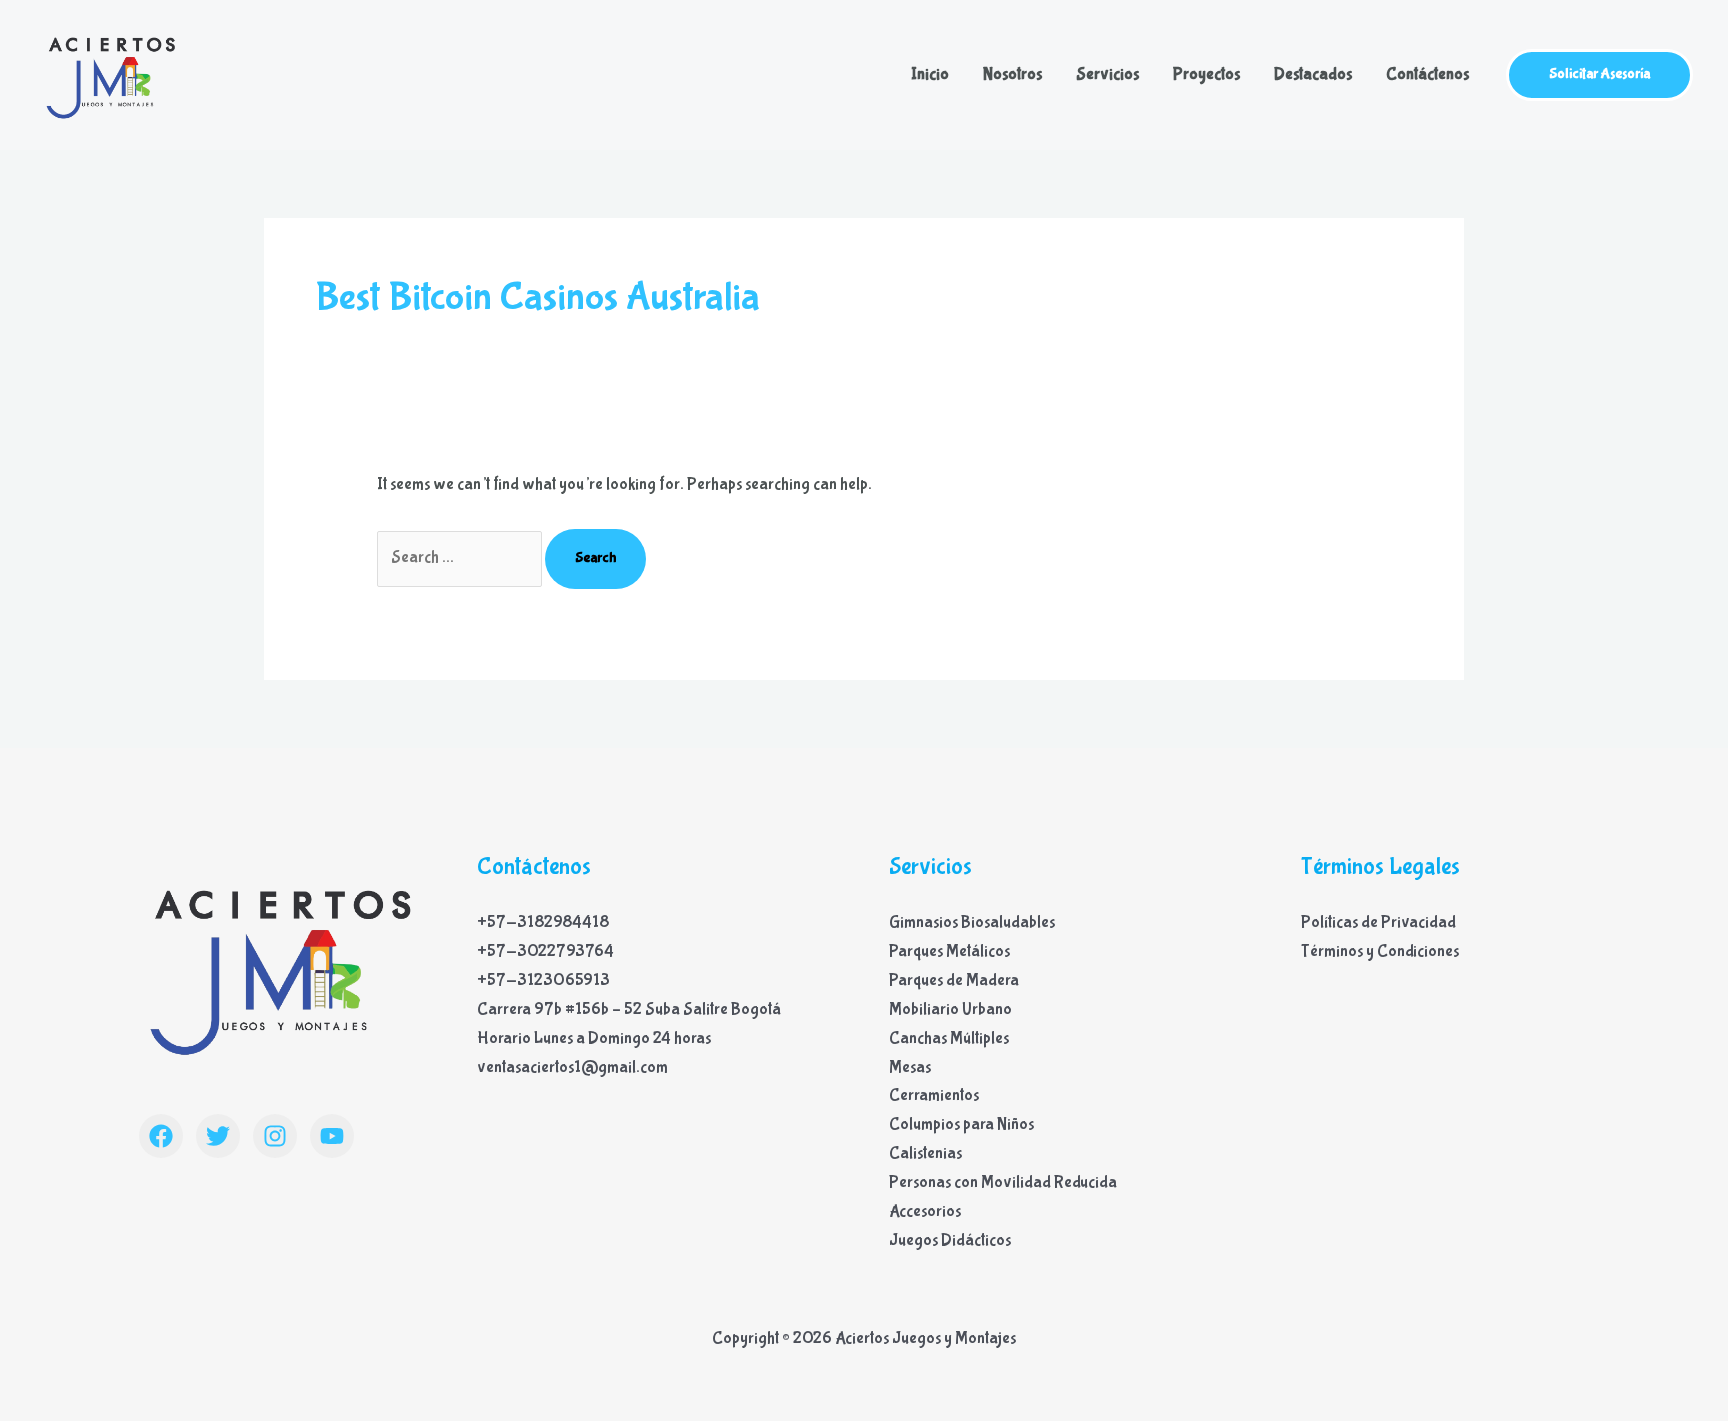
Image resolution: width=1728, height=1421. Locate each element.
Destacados (1313, 74)
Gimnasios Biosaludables (972, 922)
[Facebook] (161, 1136)
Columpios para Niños (961, 1124)
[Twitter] (218, 1136)
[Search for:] (461, 557)
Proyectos (1206, 74)
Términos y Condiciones (1380, 951)
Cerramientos (934, 1095)
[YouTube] (332, 1136)
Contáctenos (1427, 74)
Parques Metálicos (949, 951)
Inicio (930, 74)
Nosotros (1012, 74)
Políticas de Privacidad (1378, 922)
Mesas (910, 1067)
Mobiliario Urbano (950, 1009)
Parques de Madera (954, 980)
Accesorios (925, 1211)
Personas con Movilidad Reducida (1003, 1182)
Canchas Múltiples (949, 1038)
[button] (1599, 75)
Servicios (1107, 74)
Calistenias (925, 1153)
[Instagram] (275, 1136)
